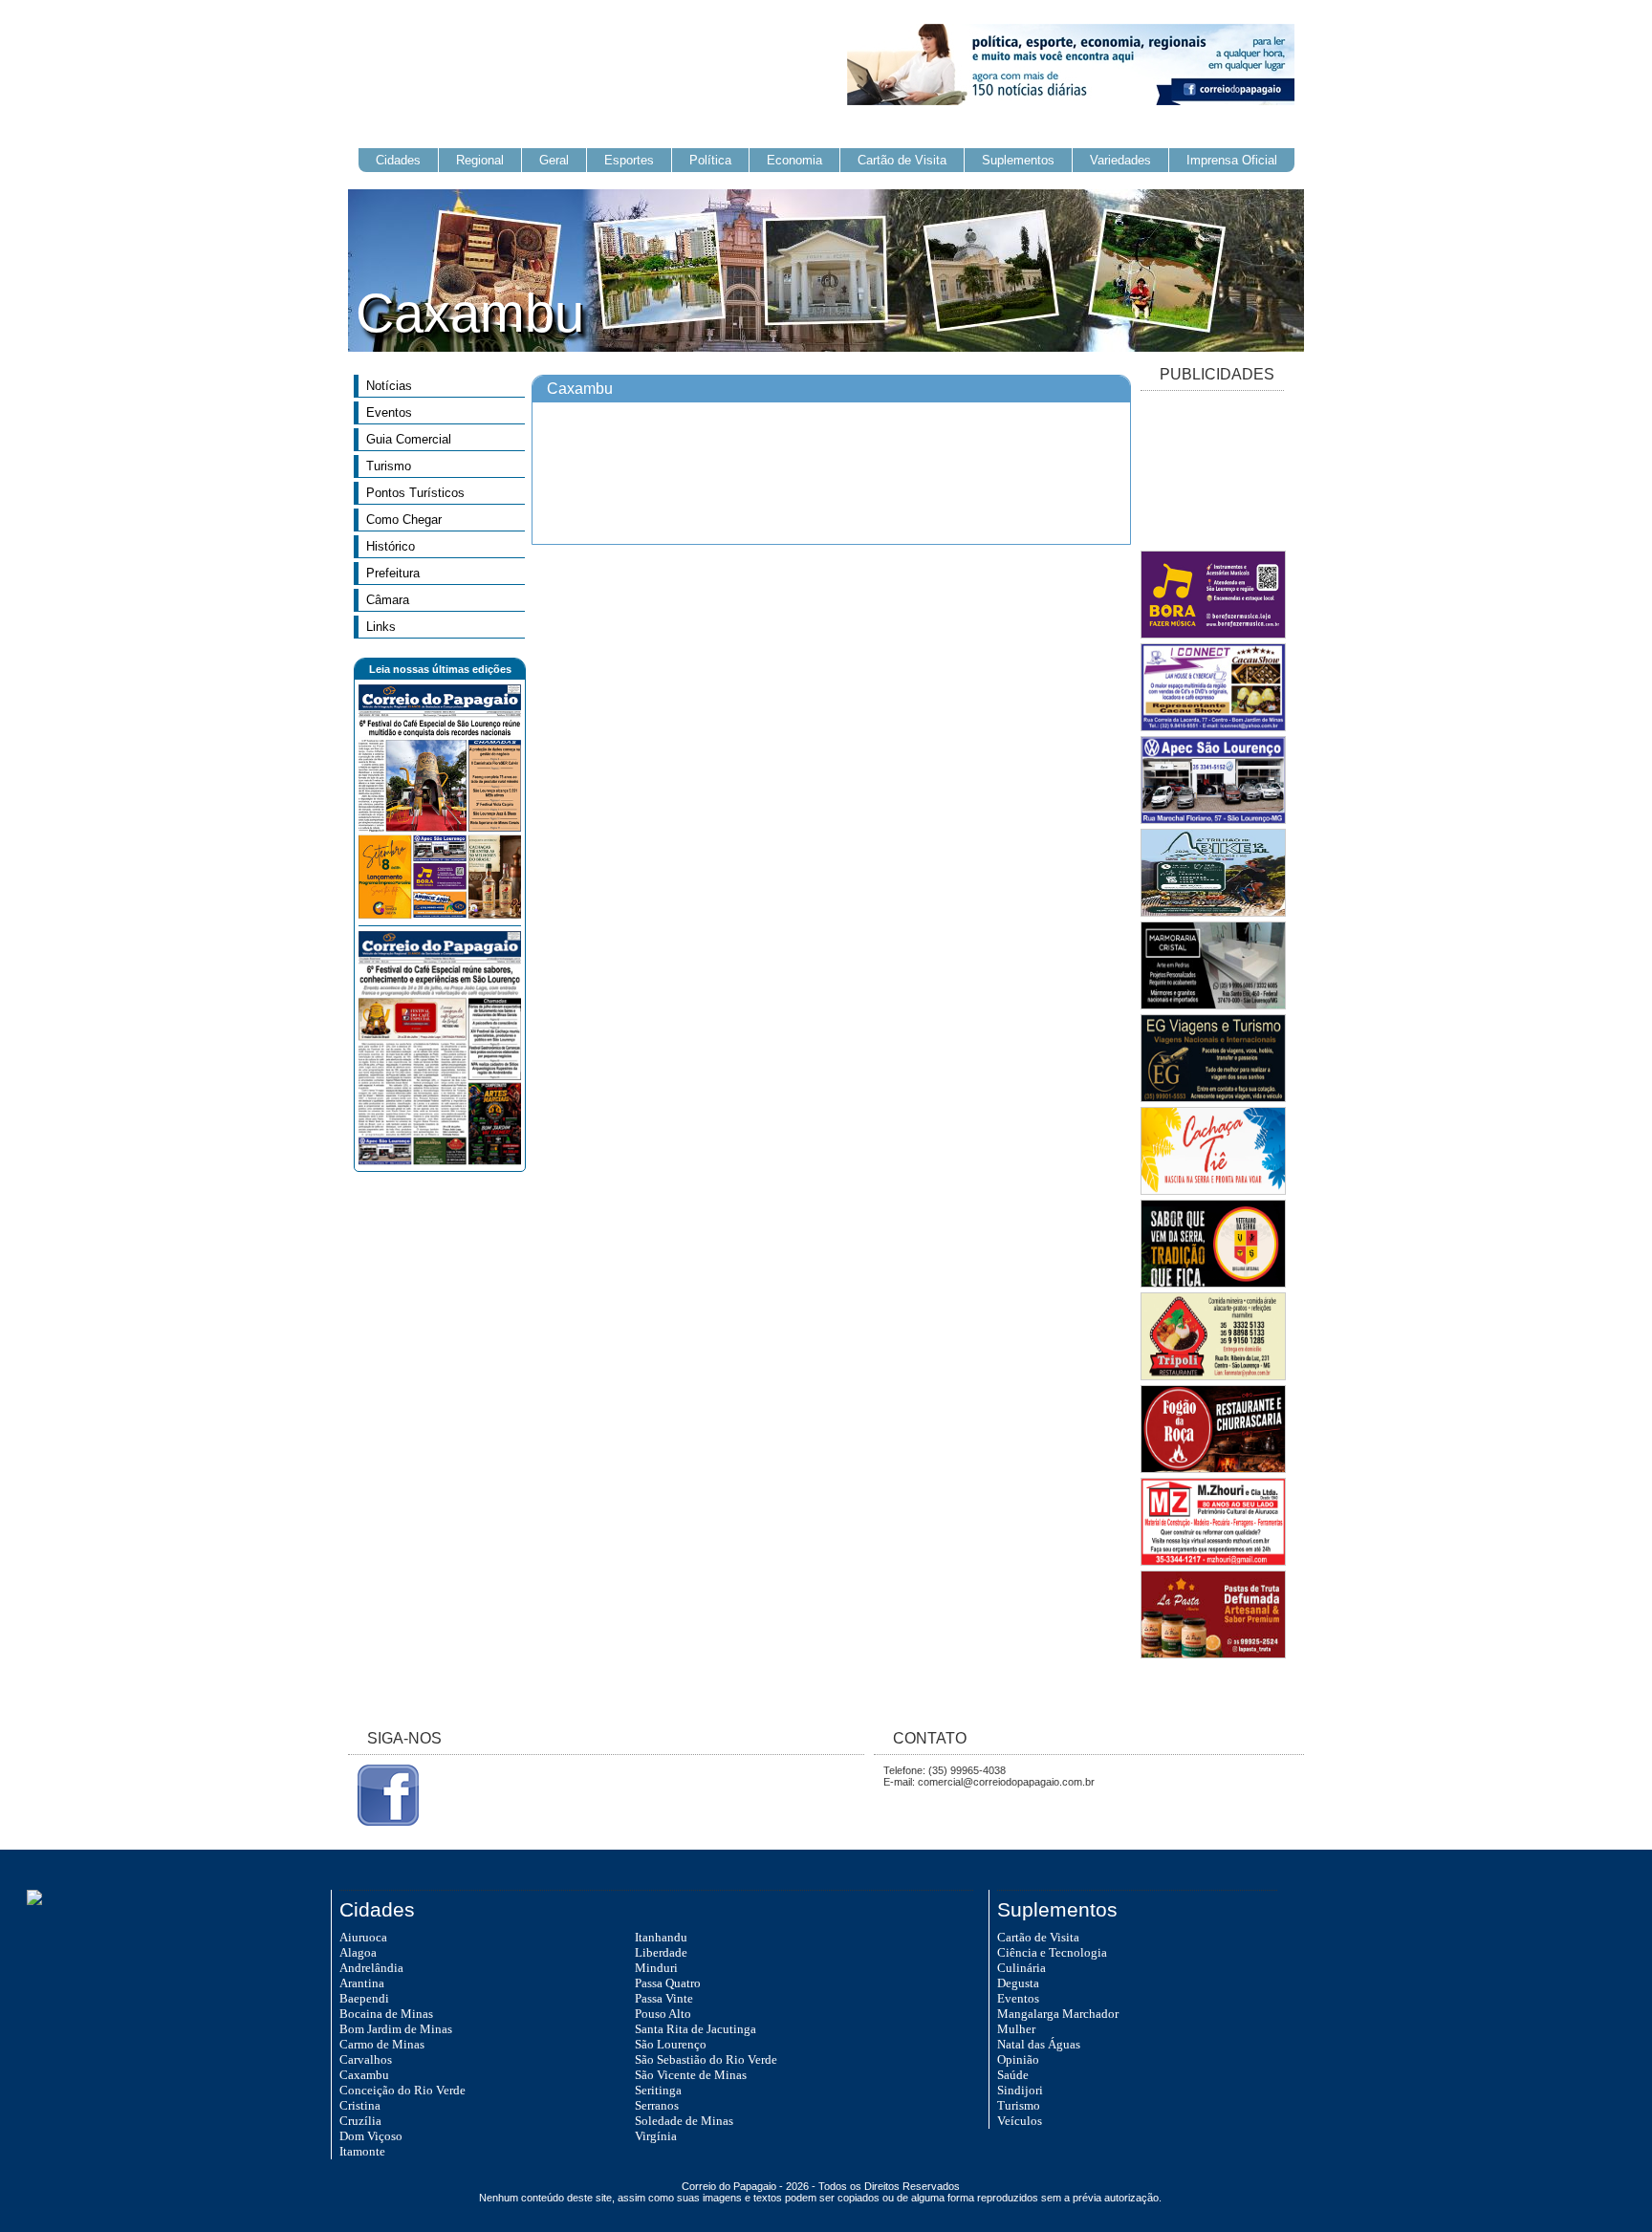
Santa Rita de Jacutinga (696, 2029)
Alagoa (358, 1952)
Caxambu (364, 2075)
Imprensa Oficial (1232, 160)
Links (381, 627)
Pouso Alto (663, 2014)
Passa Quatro (668, 1983)
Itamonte (362, 2151)
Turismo (389, 466)
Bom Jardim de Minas (396, 2029)
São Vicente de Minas (691, 2075)
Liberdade (661, 1952)
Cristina (360, 2105)
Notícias (389, 386)
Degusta (1018, 1983)
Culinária (1022, 1968)
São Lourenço (671, 2044)
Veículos (1020, 2121)
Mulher (1016, 2029)
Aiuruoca (363, 1937)
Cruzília (360, 2121)
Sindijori (1020, 2090)
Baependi (364, 1998)
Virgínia (656, 2136)
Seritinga (658, 2090)
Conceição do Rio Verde (402, 2090)
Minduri (656, 1968)
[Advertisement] (1212, 472)
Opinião (1018, 2059)
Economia (794, 160)
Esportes (629, 160)
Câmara (388, 600)
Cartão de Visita (902, 160)
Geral (554, 160)
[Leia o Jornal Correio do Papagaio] (440, 915)
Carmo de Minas (382, 2044)
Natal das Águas (1039, 2044)
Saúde (1013, 2075)
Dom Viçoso (371, 2136)
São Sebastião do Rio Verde (706, 2059)
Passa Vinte (664, 1998)
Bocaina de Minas (386, 2014)
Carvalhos (366, 2059)
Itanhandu (661, 1937)
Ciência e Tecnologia (1052, 1952)
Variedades (1120, 160)
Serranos (657, 2105)
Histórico (391, 546)
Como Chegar (404, 520)
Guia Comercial (409, 439)
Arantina (362, 1983)
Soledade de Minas (684, 2121)
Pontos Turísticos (415, 493)
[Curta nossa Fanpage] (383, 1822)
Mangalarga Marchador (1058, 2014)
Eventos (389, 412)
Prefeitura (393, 573)
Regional (480, 160)
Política (710, 160)
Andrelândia (371, 1968)
